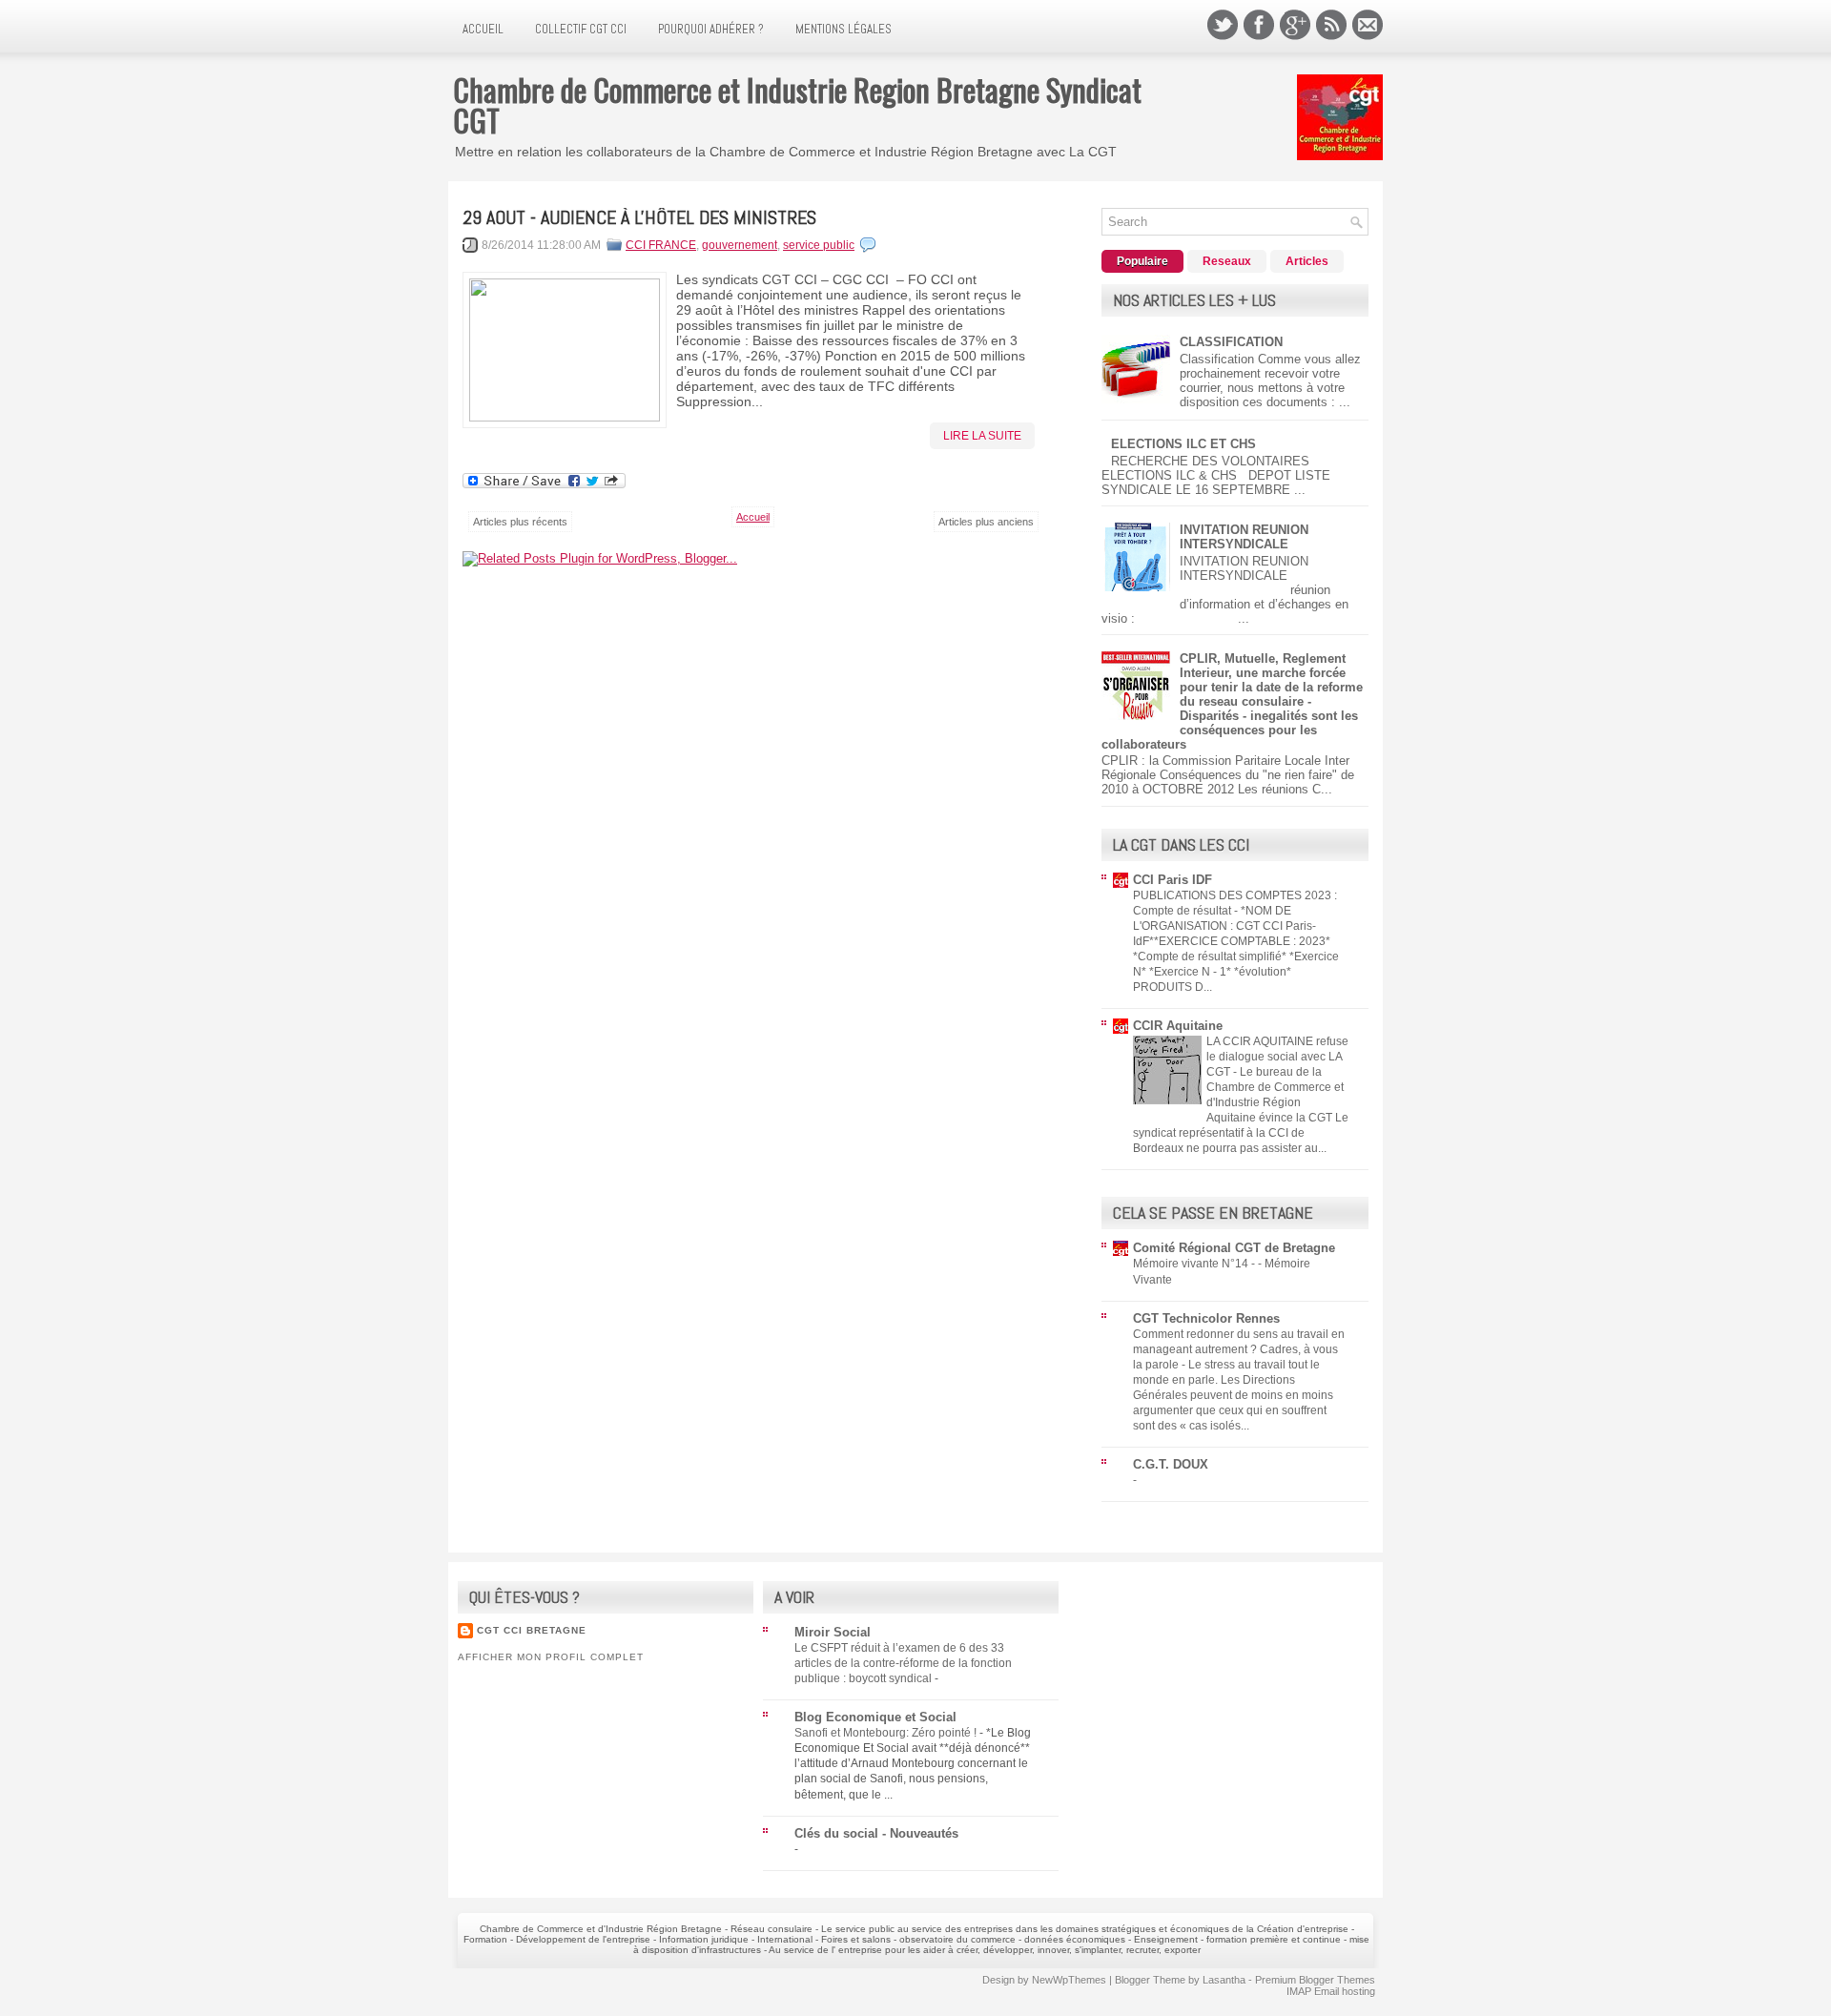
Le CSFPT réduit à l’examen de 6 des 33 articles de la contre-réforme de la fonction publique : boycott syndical (903, 1663)
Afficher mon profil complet (551, 1657)
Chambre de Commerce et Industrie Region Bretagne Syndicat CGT (797, 104)
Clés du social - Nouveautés (876, 1833)
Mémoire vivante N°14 (1192, 1264)
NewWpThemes (1069, 1980)
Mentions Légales (843, 29)
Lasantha (1224, 1980)
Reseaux (1227, 261)
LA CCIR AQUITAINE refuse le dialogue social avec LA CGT (1277, 1057)
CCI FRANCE (661, 245)
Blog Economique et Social (875, 1717)
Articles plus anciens (986, 522)
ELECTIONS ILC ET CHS (1183, 444)
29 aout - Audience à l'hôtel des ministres (639, 217)
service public (819, 245)
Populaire (1142, 261)
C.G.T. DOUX (1171, 1464)
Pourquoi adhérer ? (711, 29)
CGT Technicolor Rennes (1206, 1318)
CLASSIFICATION (1231, 342)
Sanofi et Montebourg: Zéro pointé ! (887, 1733)
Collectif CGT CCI (581, 29)
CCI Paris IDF (1173, 880)
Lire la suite (982, 436)
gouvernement (740, 245)
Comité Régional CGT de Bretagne (1234, 1248)
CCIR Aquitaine (1178, 1026)
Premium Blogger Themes (1315, 1980)
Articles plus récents (520, 522)
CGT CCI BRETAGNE (532, 1630)
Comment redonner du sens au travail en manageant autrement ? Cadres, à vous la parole (1239, 1349)
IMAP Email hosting (1331, 1991)
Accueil (483, 29)
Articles (1307, 261)
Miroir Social (833, 1632)
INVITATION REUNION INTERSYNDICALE (1244, 537)
